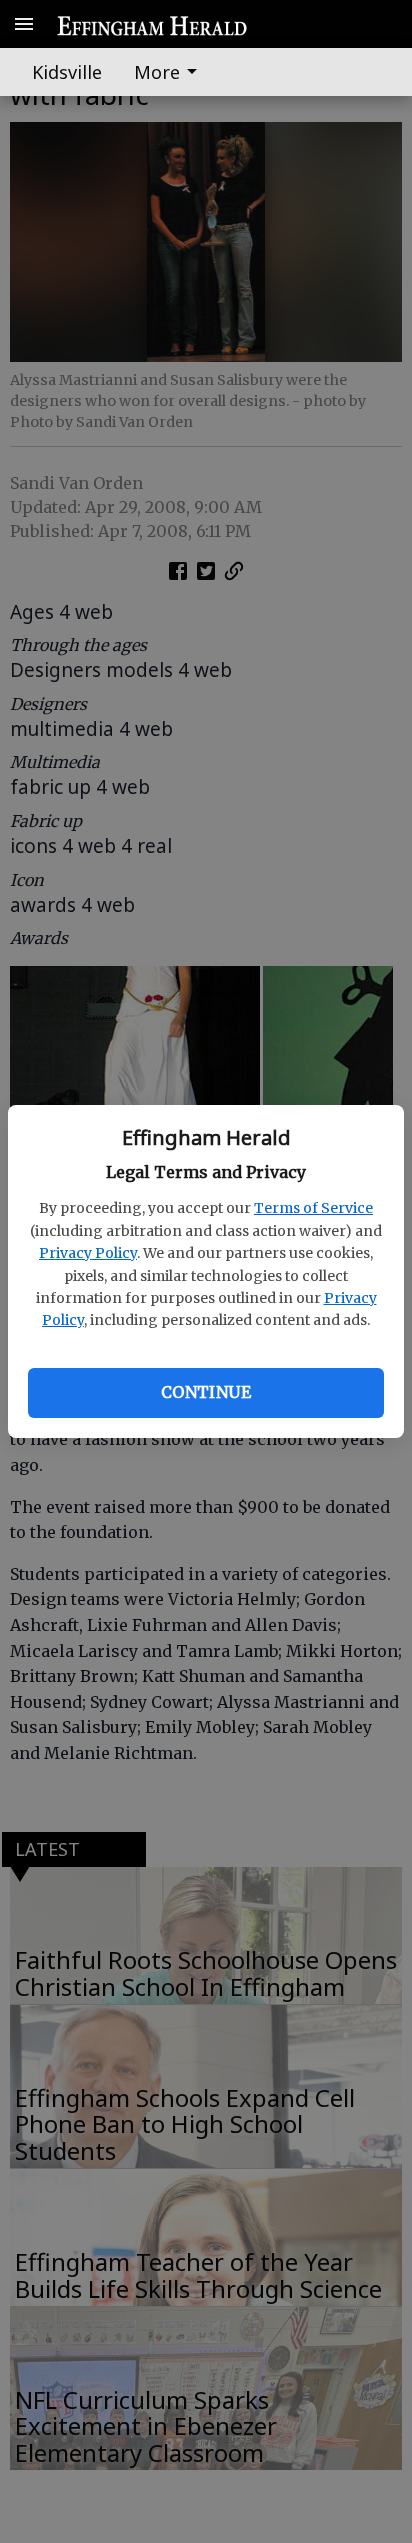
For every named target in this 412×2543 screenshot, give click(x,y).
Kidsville (67, 72)
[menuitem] (171, 72)
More (157, 72)
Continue (206, 1392)
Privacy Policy (88, 1253)
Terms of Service (313, 1208)
